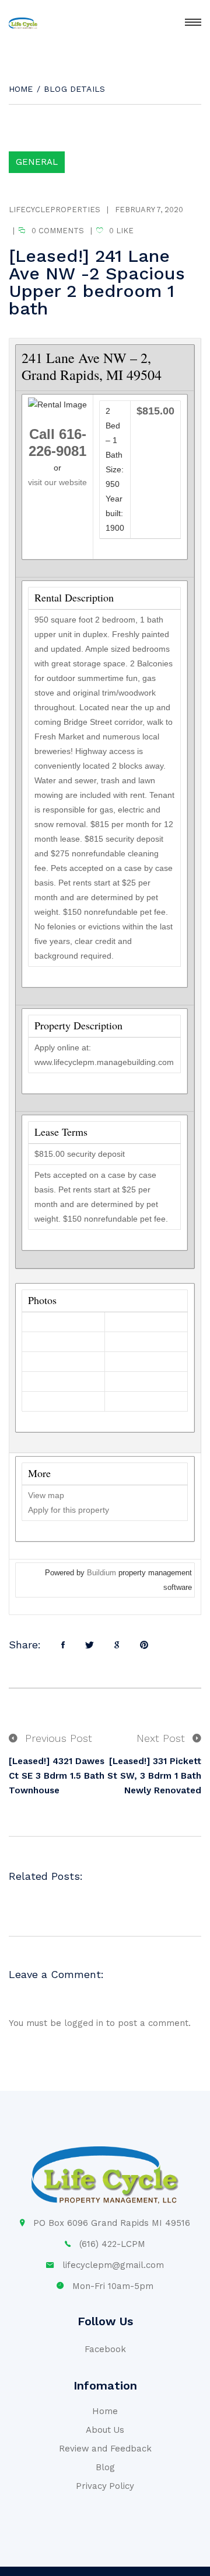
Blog (105, 2467)
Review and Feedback (105, 2449)
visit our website (57, 482)
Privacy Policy (105, 2486)
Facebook (105, 2349)
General (37, 162)
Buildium (101, 1573)
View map (46, 1495)
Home (21, 89)
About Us (105, 2430)
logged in (84, 2023)
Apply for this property (69, 1510)
